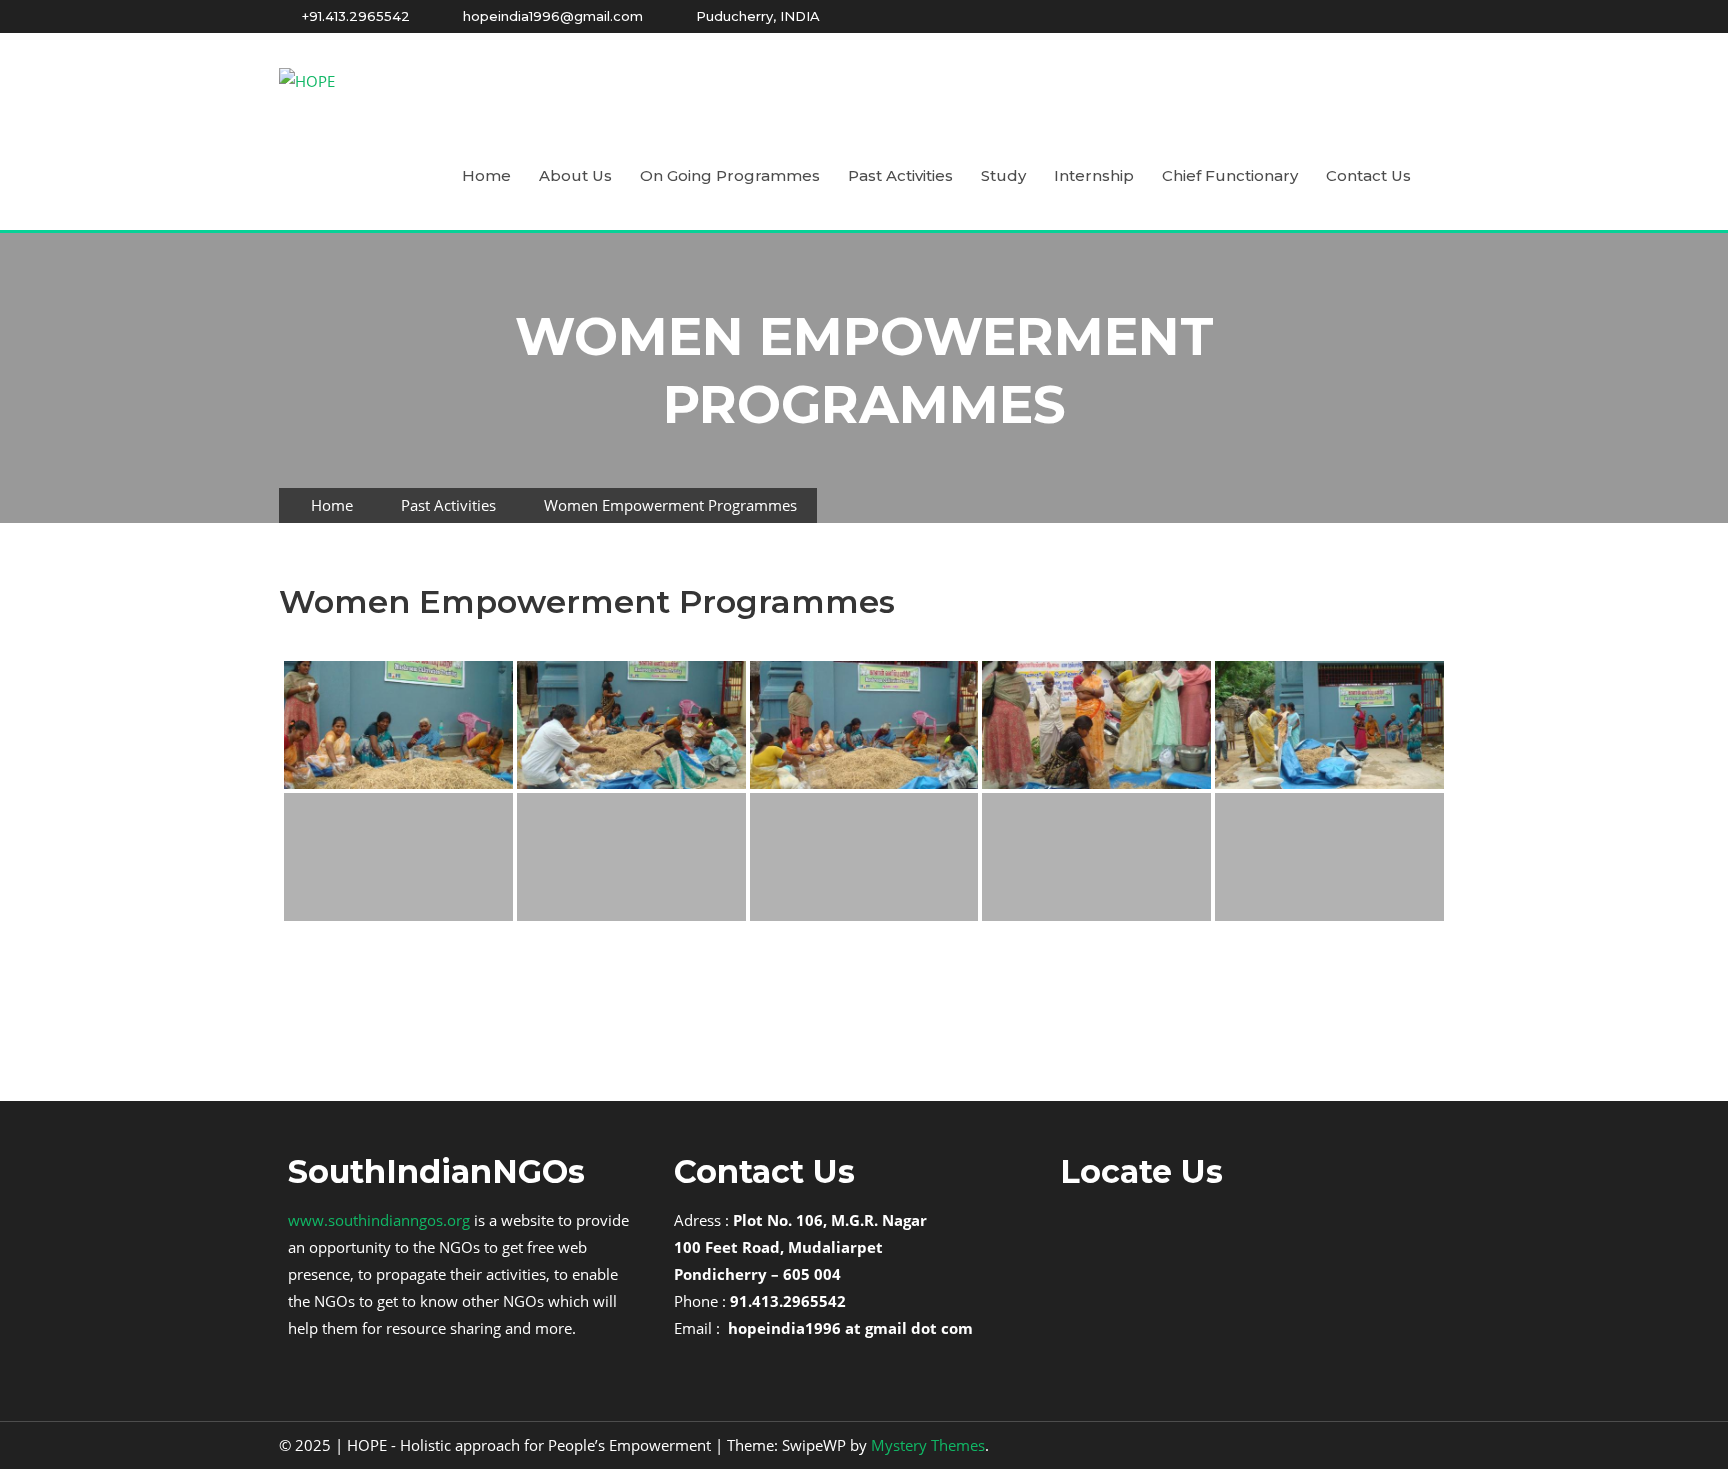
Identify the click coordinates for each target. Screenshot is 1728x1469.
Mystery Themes (928, 1445)
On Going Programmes (730, 175)
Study (1003, 175)
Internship (1094, 175)
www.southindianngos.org (379, 1220)
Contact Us (1368, 175)
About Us (575, 175)
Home (486, 175)
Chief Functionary (1230, 175)
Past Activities (900, 175)
